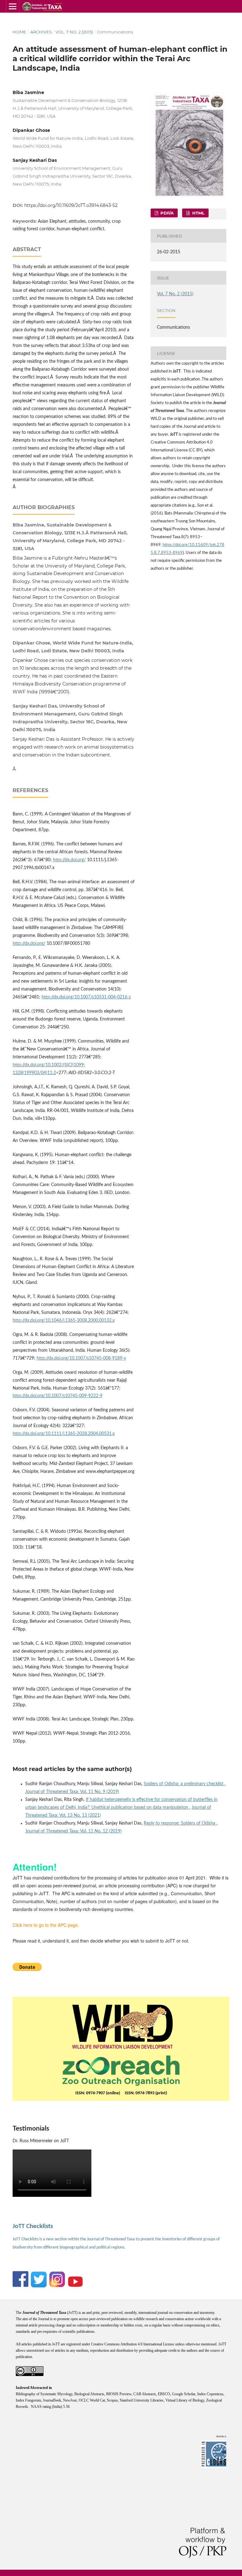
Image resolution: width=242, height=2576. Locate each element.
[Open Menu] (13, 6)
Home (19, 32)
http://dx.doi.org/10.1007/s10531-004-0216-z (86, 997)
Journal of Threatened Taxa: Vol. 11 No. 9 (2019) (72, 1792)
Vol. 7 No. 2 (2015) (74, 32)
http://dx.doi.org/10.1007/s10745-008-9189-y (81, 1358)
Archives (41, 32)
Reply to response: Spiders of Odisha (180, 1823)
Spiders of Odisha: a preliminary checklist (184, 1784)
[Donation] (27, 1969)
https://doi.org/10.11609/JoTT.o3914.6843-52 (71, 205)
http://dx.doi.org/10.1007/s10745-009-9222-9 (58, 1396)
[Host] (121, 2069)
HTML (198, 213)
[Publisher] (122, 2025)
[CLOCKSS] (216, 2468)
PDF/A (166, 213)
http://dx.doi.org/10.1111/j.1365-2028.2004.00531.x (64, 1434)
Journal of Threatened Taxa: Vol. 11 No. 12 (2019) (73, 1831)
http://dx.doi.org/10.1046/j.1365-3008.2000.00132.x (64, 1320)
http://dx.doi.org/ (69, 860)
